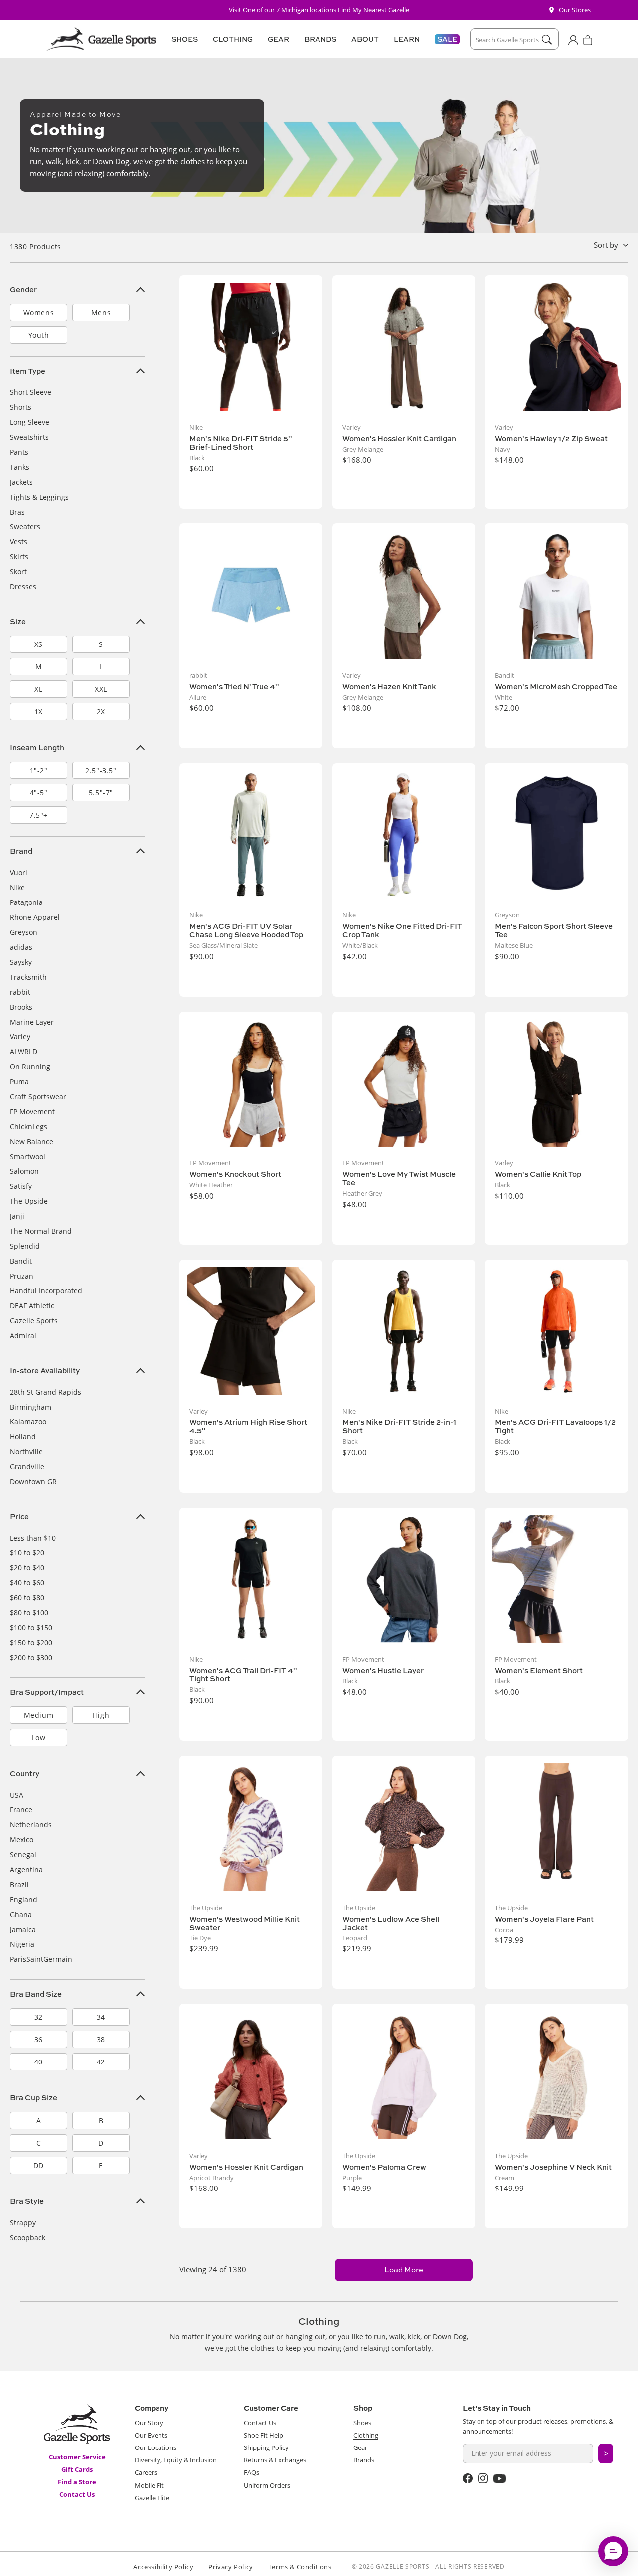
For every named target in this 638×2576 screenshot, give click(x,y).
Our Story (149, 2423)
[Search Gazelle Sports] (547, 40)
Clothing (366, 2435)
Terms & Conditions (300, 2567)
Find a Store (77, 2482)
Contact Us (77, 2494)
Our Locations (156, 2447)
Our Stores (575, 10)
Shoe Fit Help (263, 2435)
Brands (364, 2460)
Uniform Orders (267, 2485)
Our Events (151, 2435)
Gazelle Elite (152, 2498)
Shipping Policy (266, 2447)
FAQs (251, 2472)
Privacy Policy (231, 2567)
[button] (183, 39)
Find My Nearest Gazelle (374, 10)
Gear (360, 2447)
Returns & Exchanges (275, 2460)
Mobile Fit (149, 2485)
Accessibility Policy (163, 2567)
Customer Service (77, 2457)
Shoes (362, 2423)
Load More (404, 2269)
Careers (146, 2472)
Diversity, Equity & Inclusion (176, 2460)
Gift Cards (77, 2469)
